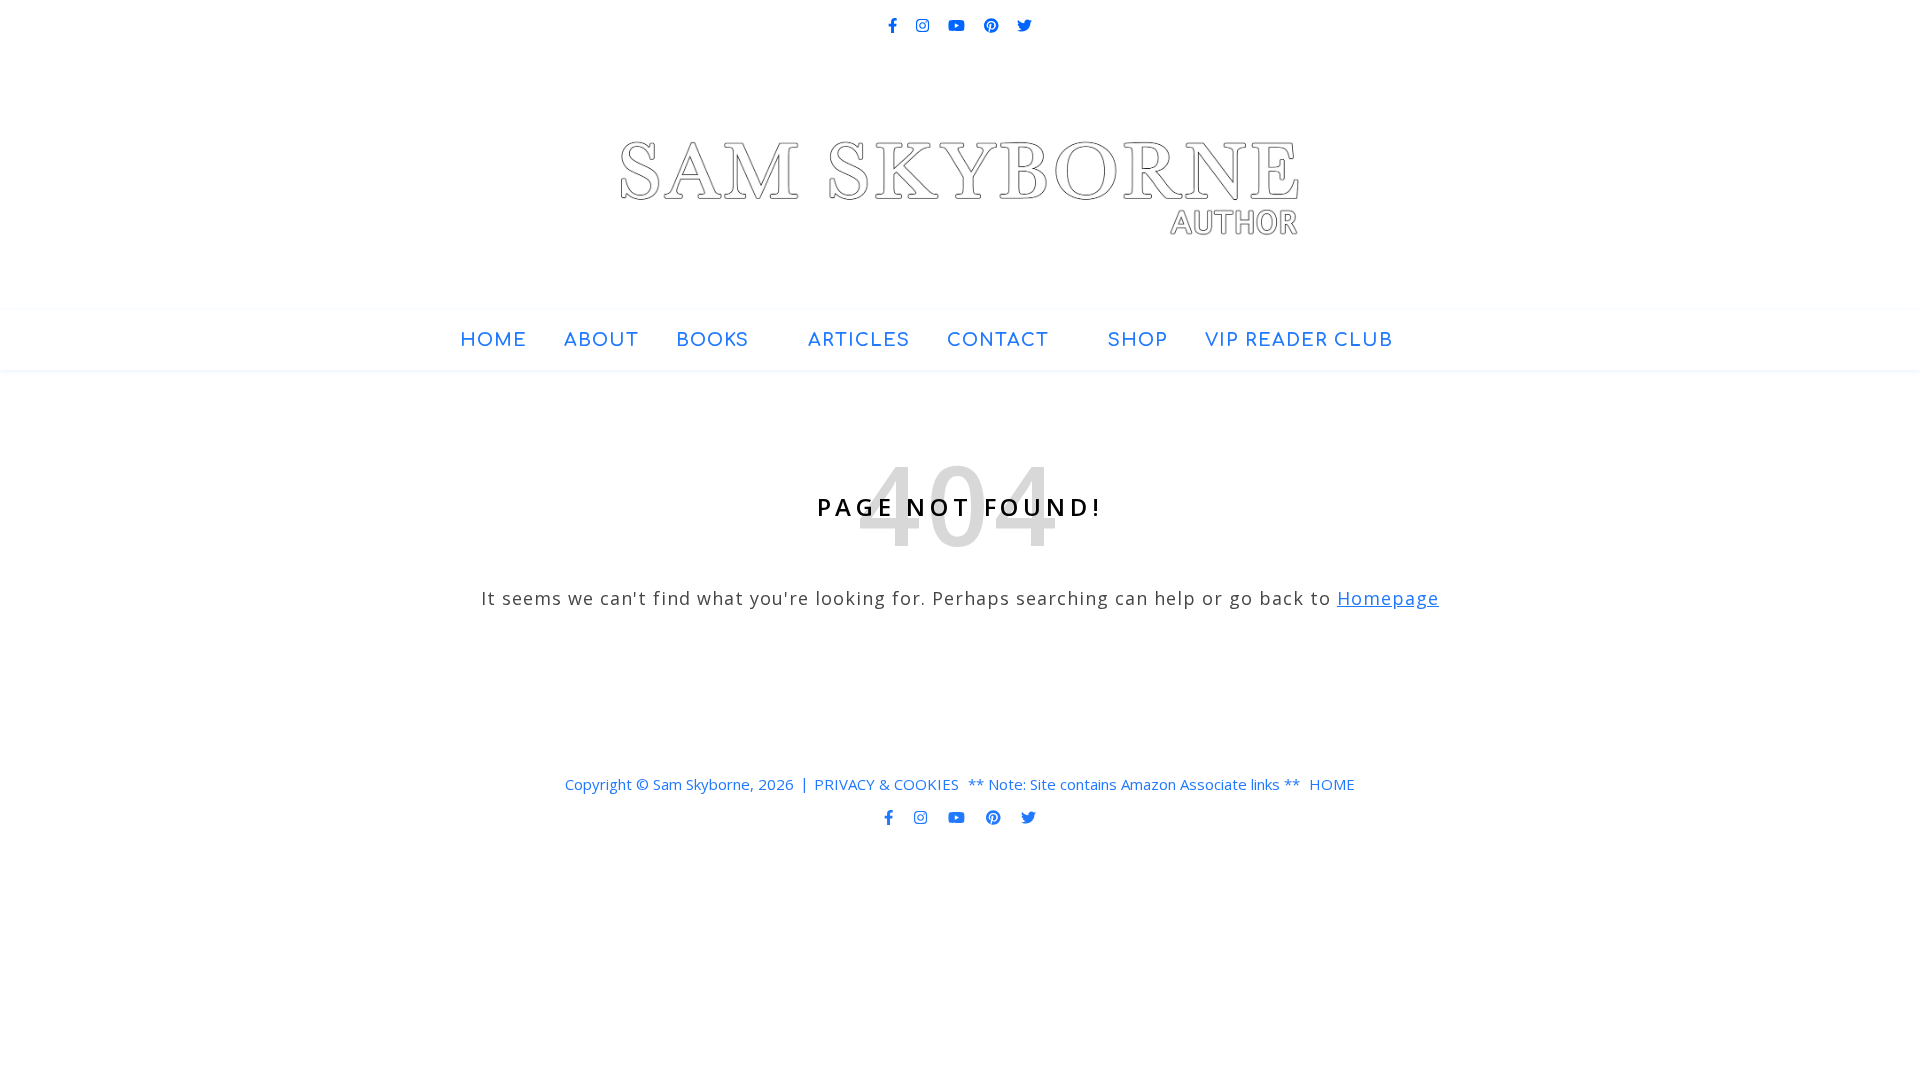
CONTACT (998, 340)
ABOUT (601, 340)
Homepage (1388, 598)
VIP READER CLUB (1299, 340)
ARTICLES (859, 340)
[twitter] (1024, 25)
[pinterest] (993, 25)
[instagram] (924, 25)
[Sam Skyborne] (960, 172)
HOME (493, 340)
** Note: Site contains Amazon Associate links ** (1134, 784)
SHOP (1138, 340)
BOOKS (712, 340)
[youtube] (958, 25)
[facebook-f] (894, 25)
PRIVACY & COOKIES (886, 784)
